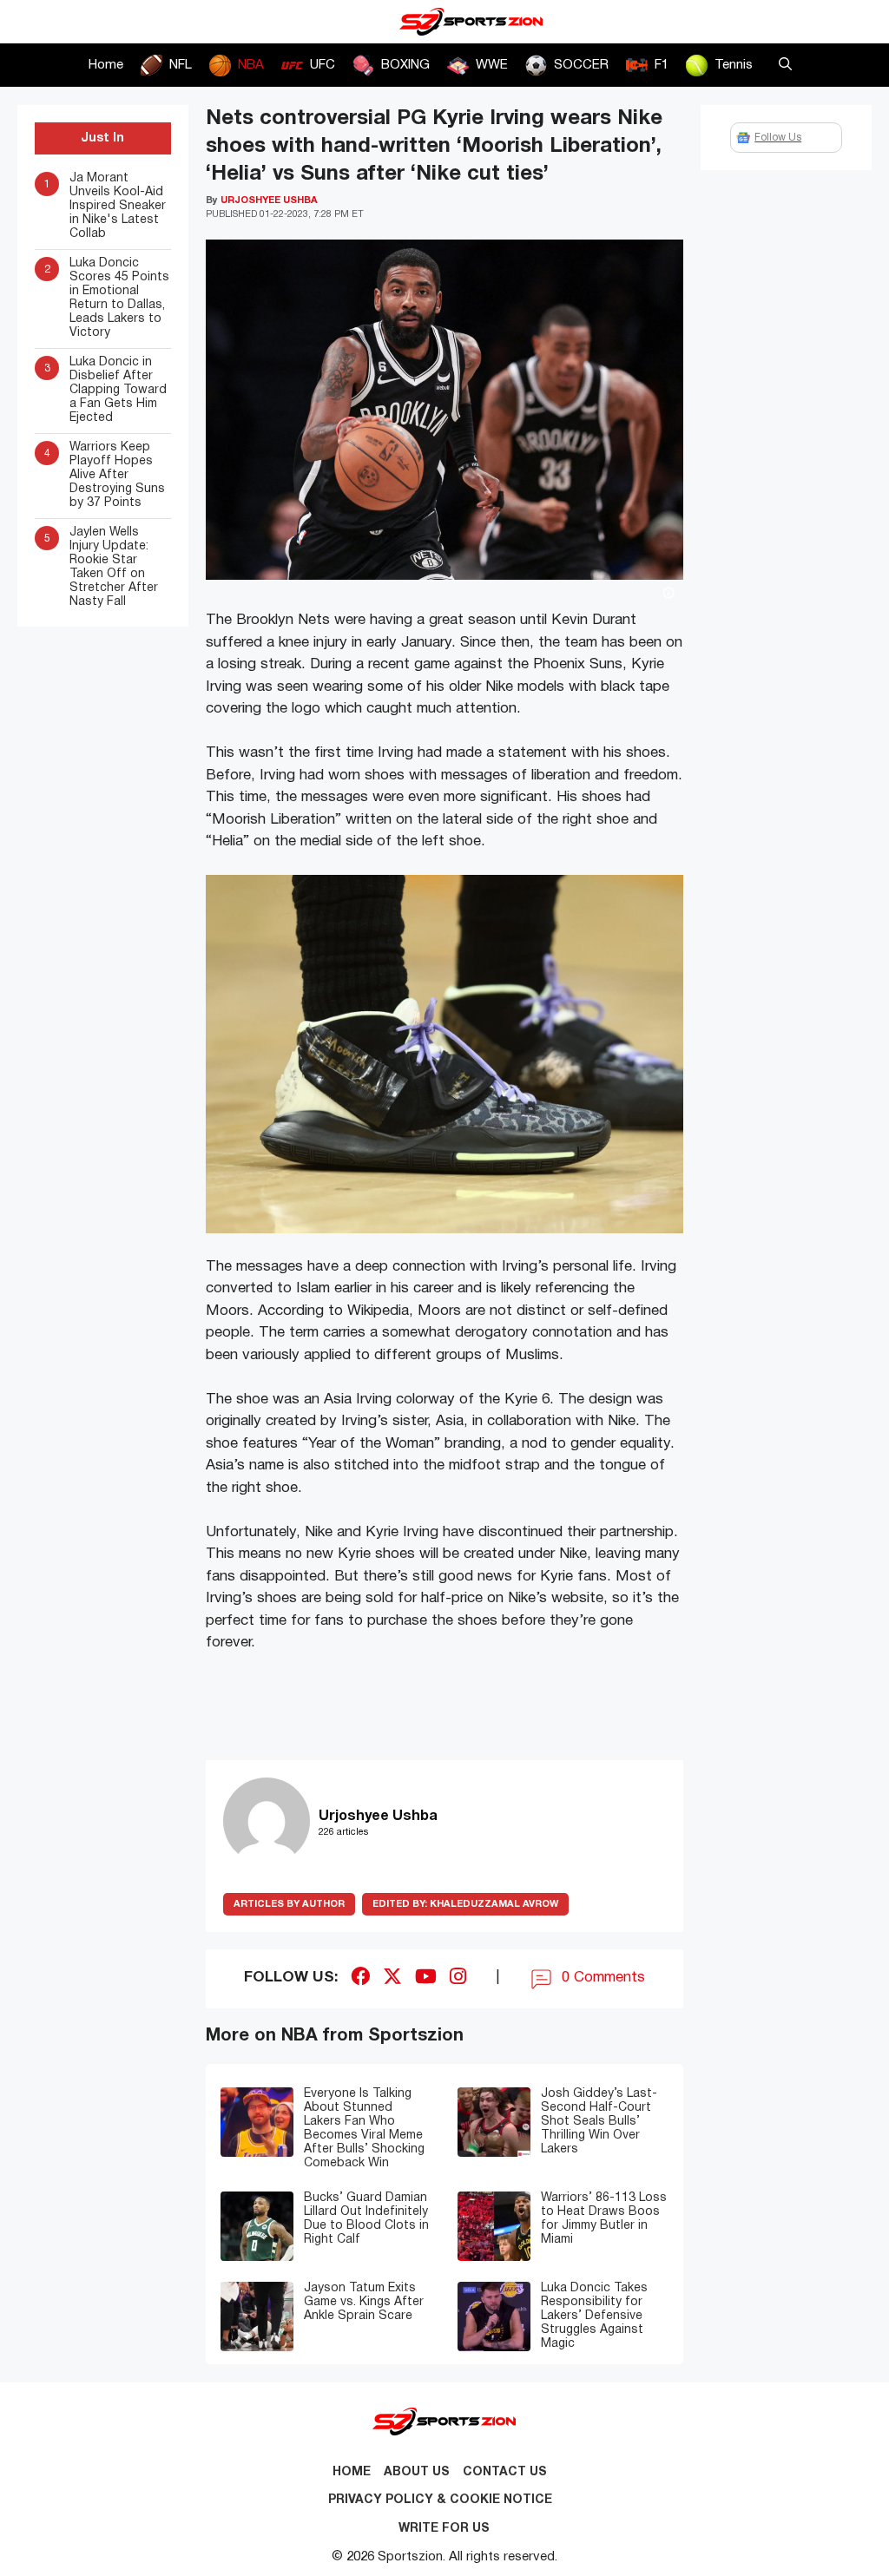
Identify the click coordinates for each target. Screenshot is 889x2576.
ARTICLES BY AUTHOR (289, 1904)
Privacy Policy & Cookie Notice (440, 2500)
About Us (417, 2472)
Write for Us (444, 2529)
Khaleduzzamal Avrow (465, 1904)
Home (106, 65)
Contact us (505, 2472)
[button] (785, 65)
